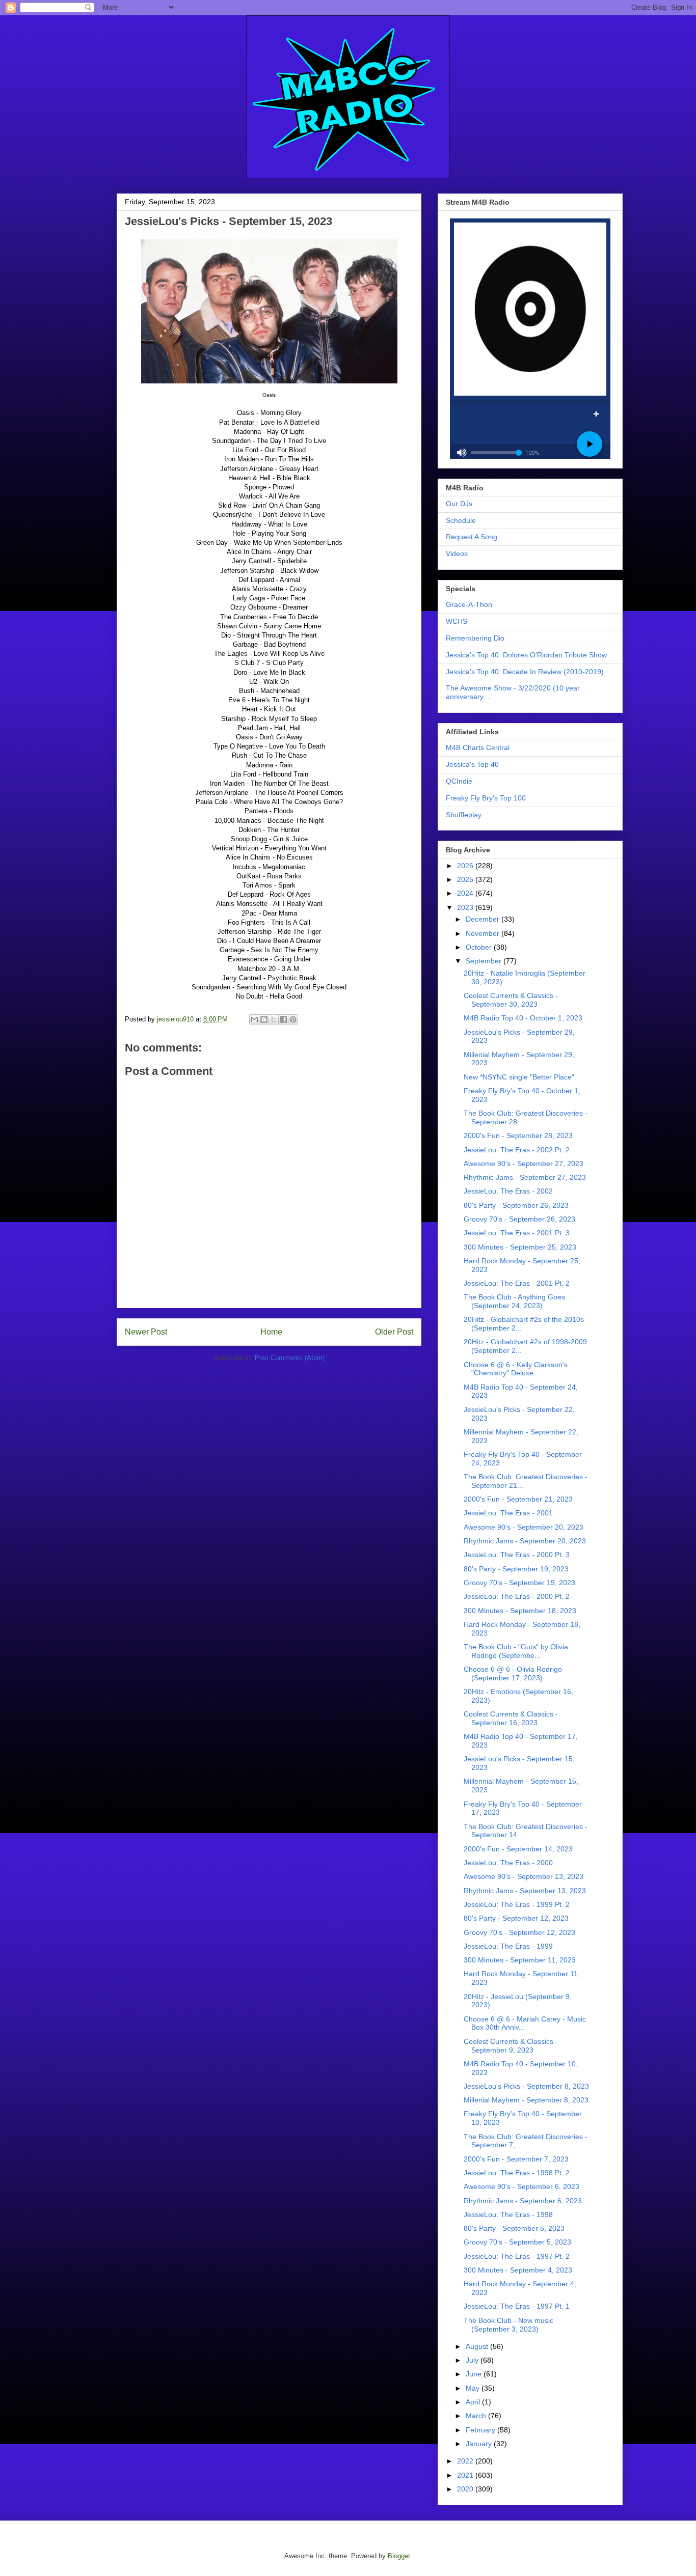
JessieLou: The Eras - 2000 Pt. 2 (517, 1596)
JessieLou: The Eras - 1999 (508, 1946)
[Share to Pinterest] (293, 1019)
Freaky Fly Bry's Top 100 (486, 798)
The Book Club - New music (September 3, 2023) (508, 2325)
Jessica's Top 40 (472, 764)
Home (271, 1332)
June (475, 2374)
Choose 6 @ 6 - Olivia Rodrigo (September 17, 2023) (513, 1673)
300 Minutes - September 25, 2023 (520, 1247)
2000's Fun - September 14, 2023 (518, 1849)
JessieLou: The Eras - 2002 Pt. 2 (517, 1150)
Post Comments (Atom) (290, 1358)
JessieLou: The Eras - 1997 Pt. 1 (517, 2306)
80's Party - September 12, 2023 (516, 1918)
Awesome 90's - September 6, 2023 (521, 2186)
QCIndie (459, 781)
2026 (466, 866)
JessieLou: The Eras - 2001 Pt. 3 (517, 1233)
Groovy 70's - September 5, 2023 (517, 2242)
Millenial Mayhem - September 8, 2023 (526, 2100)
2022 (466, 2461)
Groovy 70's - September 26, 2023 (519, 1219)
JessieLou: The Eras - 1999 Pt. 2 (517, 1904)
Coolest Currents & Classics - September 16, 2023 (511, 1718)
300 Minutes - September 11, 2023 (520, 1960)
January (480, 2444)
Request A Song (472, 537)
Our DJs (459, 504)
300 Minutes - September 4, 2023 (518, 2270)
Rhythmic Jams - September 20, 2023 (525, 1541)
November (484, 933)
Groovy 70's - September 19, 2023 (519, 1583)
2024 (466, 893)
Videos (457, 553)
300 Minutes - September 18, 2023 (520, 1611)
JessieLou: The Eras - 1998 (508, 2214)
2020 (466, 2489)
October (480, 947)
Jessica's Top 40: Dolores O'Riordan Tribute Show (526, 655)
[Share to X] (274, 1019)
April (474, 2402)
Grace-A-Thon (469, 604)
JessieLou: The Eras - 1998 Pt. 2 (517, 2173)
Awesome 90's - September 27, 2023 (524, 1164)
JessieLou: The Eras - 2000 (508, 1863)
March (477, 2416)
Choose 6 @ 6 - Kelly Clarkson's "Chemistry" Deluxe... (516, 1369)
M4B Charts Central (478, 747)
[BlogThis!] (264, 1019)
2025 (466, 879)
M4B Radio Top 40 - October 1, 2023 (523, 1018)
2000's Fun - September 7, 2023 (516, 2159)
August (478, 2346)
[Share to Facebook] (283, 1019)
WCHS (457, 621)
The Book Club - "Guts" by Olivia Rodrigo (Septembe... (516, 1651)
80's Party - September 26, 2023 (516, 1205)
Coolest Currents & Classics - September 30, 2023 (511, 1000)
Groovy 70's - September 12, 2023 (519, 1932)
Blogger (399, 2556)
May (474, 2388)
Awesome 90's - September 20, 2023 (524, 1527)
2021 (466, 2475)
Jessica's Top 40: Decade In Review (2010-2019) (525, 672)
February (481, 2430)
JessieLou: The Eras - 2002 (508, 1191)
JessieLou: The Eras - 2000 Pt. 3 (517, 1555)
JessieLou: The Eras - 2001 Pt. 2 (517, 1283)
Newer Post (146, 1332)
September (485, 961)
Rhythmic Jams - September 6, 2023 (523, 2201)
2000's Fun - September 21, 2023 (518, 1499)
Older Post (394, 1332)
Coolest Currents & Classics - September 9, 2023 (511, 2046)
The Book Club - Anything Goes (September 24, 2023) (514, 1301)
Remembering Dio (475, 638)
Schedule (461, 520)
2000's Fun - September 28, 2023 (518, 1135)
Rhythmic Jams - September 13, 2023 (525, 1891)
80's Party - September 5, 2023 (514, 2228)
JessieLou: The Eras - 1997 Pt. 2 (517, 2256)
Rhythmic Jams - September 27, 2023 (525, 1177)
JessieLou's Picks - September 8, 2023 (526, 2086)
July (473, 2360)
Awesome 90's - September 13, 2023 (524, 1876)
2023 (466, 907)
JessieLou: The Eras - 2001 (508, 1513)
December (484, 919)
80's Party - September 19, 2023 (516, 1569)
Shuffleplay (464, 815)
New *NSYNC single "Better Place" (519, 1077)
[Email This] (254, 1019)
